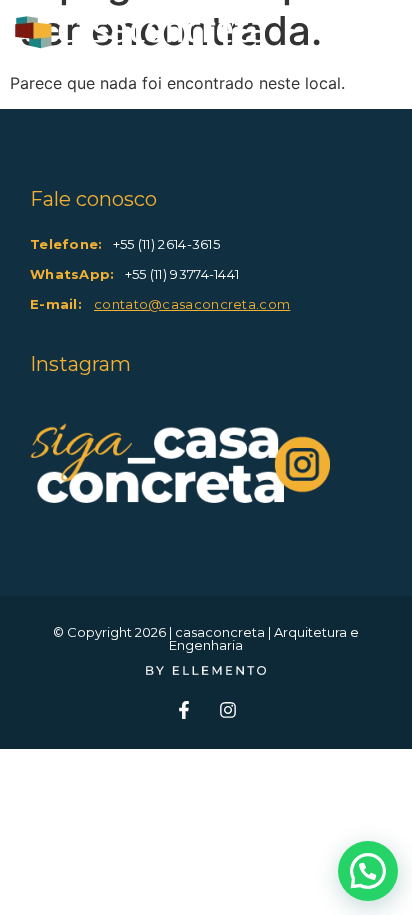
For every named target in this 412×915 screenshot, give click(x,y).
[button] (368, 871)
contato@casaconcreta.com (192, 304)
